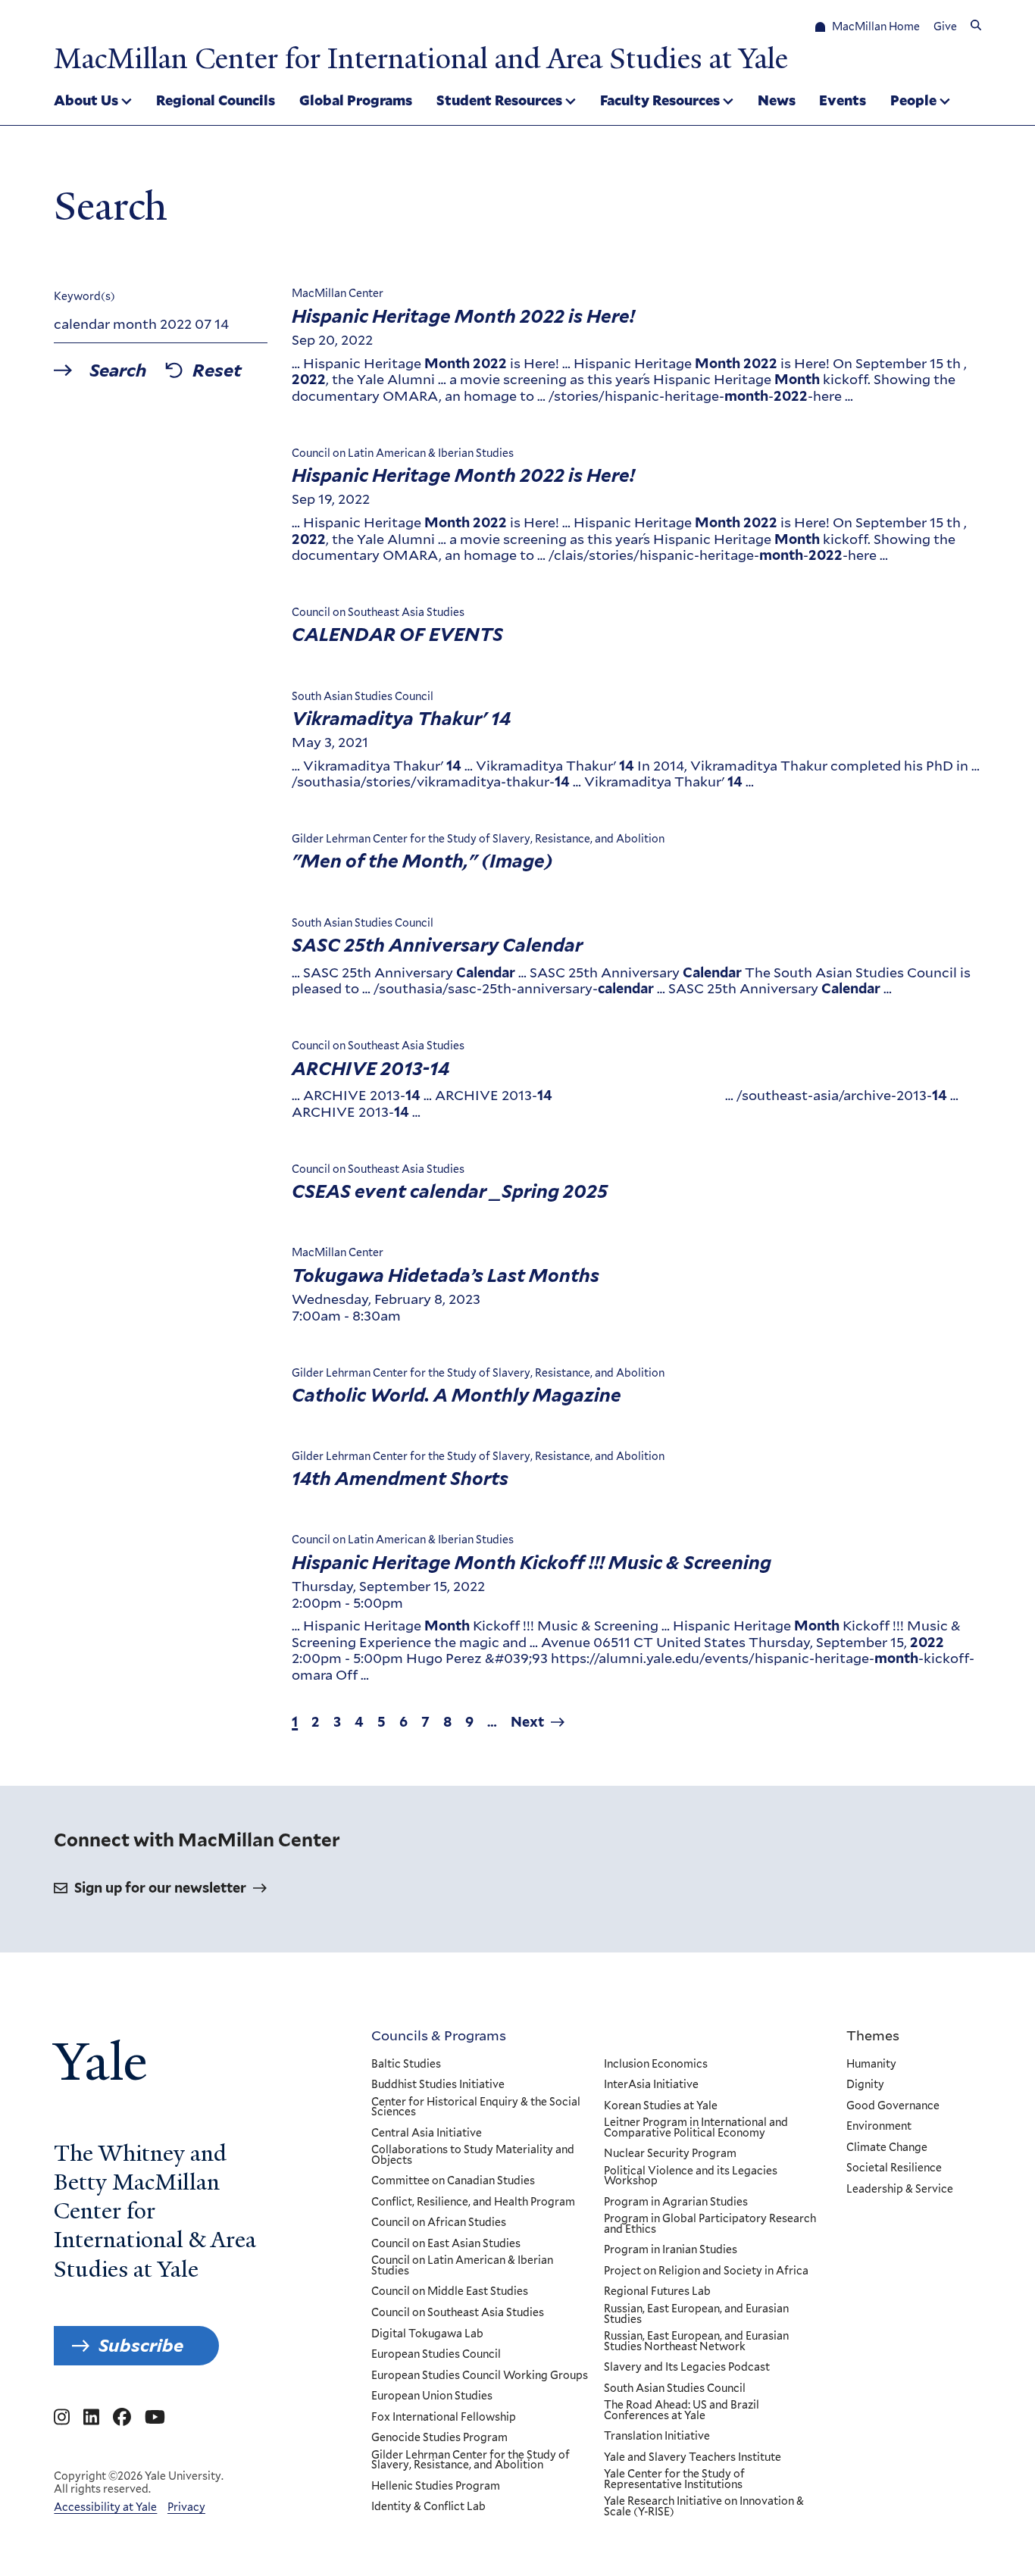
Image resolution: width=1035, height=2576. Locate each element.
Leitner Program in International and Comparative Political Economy (696, 2128)
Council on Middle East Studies (450, 2292)
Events (843, 100)
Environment (879, 2127)
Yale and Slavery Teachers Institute (693, 2458)
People (913, 100)
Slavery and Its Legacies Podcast (687, 2368)
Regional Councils (216, 100)
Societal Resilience (894, 2168)
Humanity (871, 2065)
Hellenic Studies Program (436, 2487)
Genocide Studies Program (439, 2438)
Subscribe (141, 2345)
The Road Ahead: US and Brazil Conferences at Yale (682, 2410)
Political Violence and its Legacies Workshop (691, 2176)
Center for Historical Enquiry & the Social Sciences (476, 2107)
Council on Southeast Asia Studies (458, 2313)
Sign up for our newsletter (160, 1888)
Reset (217, 370)
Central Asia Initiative (427, 2134)
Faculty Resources (660, 100)
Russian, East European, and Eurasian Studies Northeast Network (696, 2342)
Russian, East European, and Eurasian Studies (696, 2314)
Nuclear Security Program (670, 2154)
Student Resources (499, 100)
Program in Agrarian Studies (676, 2202)
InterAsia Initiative (651, 2085)
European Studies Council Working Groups (480, 2376)
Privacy (186, 2507)
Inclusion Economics (656, 2065)
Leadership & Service (900, 2190)
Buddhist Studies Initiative (438, 2085)
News (777, 100)
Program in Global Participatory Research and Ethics (710, 2224)
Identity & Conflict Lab (428, 2507)
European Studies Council (436, 2355)
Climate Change (887, 2148)
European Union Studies (432, 2396)
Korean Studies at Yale (661, 2106)
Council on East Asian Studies (446, 2244)
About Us (86, 100)
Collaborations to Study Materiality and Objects (473, 2155)
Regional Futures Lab (657, 2292)
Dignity (865, 2085)
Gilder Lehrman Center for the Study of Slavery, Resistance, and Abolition (471, 2460)
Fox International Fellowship (444, 2418)
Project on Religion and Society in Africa (706, 2271)
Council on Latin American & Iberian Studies (462, 2266)
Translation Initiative (657, 2437)
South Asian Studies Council (675, 2389)
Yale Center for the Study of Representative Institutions (674, 2479)
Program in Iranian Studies (671, 2250)
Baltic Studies (406, 2065)
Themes (873, 2035)
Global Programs (356, 100)
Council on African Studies (439, 2223)
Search (118, 370)
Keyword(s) (84, 296)
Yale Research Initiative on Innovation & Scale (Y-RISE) (704, 2507)
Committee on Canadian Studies (453, 2181)
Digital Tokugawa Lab (427, 2334)
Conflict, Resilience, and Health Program (473, 2202)
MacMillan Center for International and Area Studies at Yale (421, 58)
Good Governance (893, 2106)
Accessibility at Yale (105, 2507)
